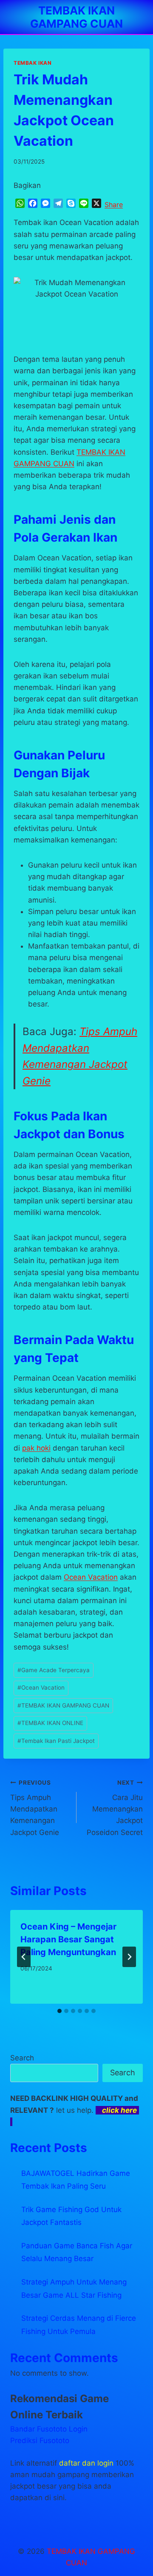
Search (22, 2058)
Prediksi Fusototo (40, 2440)
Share (114, 205)
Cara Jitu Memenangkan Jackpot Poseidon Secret (115, 1808)
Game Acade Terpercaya (54, 1670)
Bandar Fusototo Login (49, 2429)
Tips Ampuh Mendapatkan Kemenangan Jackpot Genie (35, 1808)
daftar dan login (86, 2463)
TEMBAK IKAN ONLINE (50, 1723)
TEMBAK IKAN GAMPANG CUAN (63, 1705)
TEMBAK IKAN (33, 63)
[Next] (129, 1957)
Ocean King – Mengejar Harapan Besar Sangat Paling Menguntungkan (68, 1939)
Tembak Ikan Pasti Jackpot (56, 1741)
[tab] (59, 2011)
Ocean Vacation (91, 1577)
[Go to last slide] (24, 1957)
